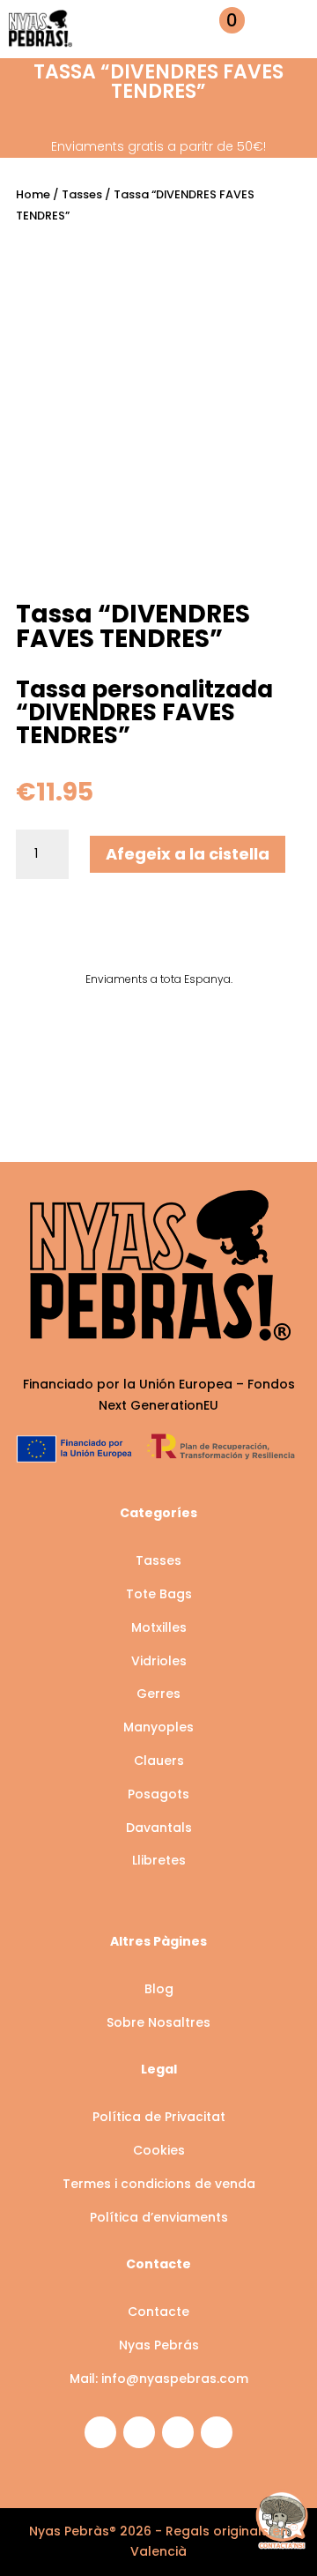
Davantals (159, 1828)
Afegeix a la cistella (188, 854)
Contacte (158, 2312)
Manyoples (158, 1727)
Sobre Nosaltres (158, 2022)
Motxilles (159, 1627)
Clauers (159, 1761)
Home (33, 194)
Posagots (158, 1794)
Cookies (159, 2150)
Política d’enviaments (159, 2217)
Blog (159, 1989)
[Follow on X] (178, 2432)
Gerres (158, 1694)
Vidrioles (159, 1661)
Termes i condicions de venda (159, 2184)
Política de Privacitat (159, 2117)
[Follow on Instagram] (100, 2432)
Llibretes (159, 1860)
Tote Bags (159, 1594)
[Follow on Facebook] (139, 2432)
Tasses (82, 194)
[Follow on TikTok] (217, 2432)
